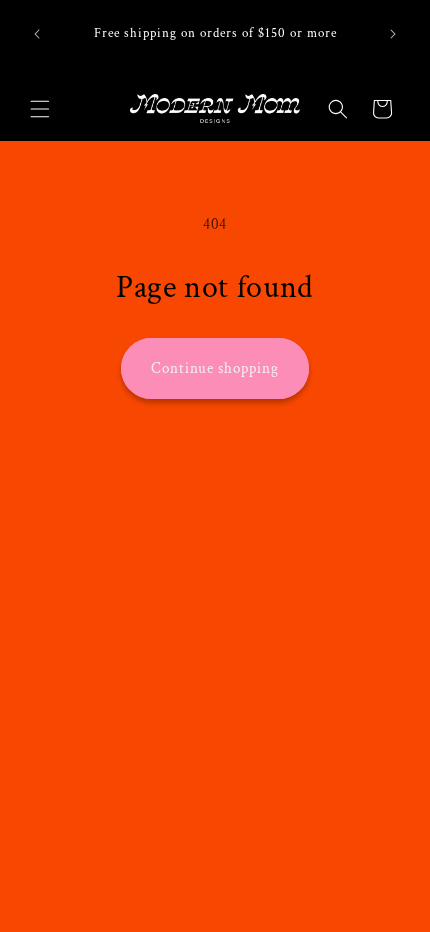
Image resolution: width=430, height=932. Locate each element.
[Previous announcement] (37, 34)
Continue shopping (215, 368)
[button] (40, 109)
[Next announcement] (393, 34)
